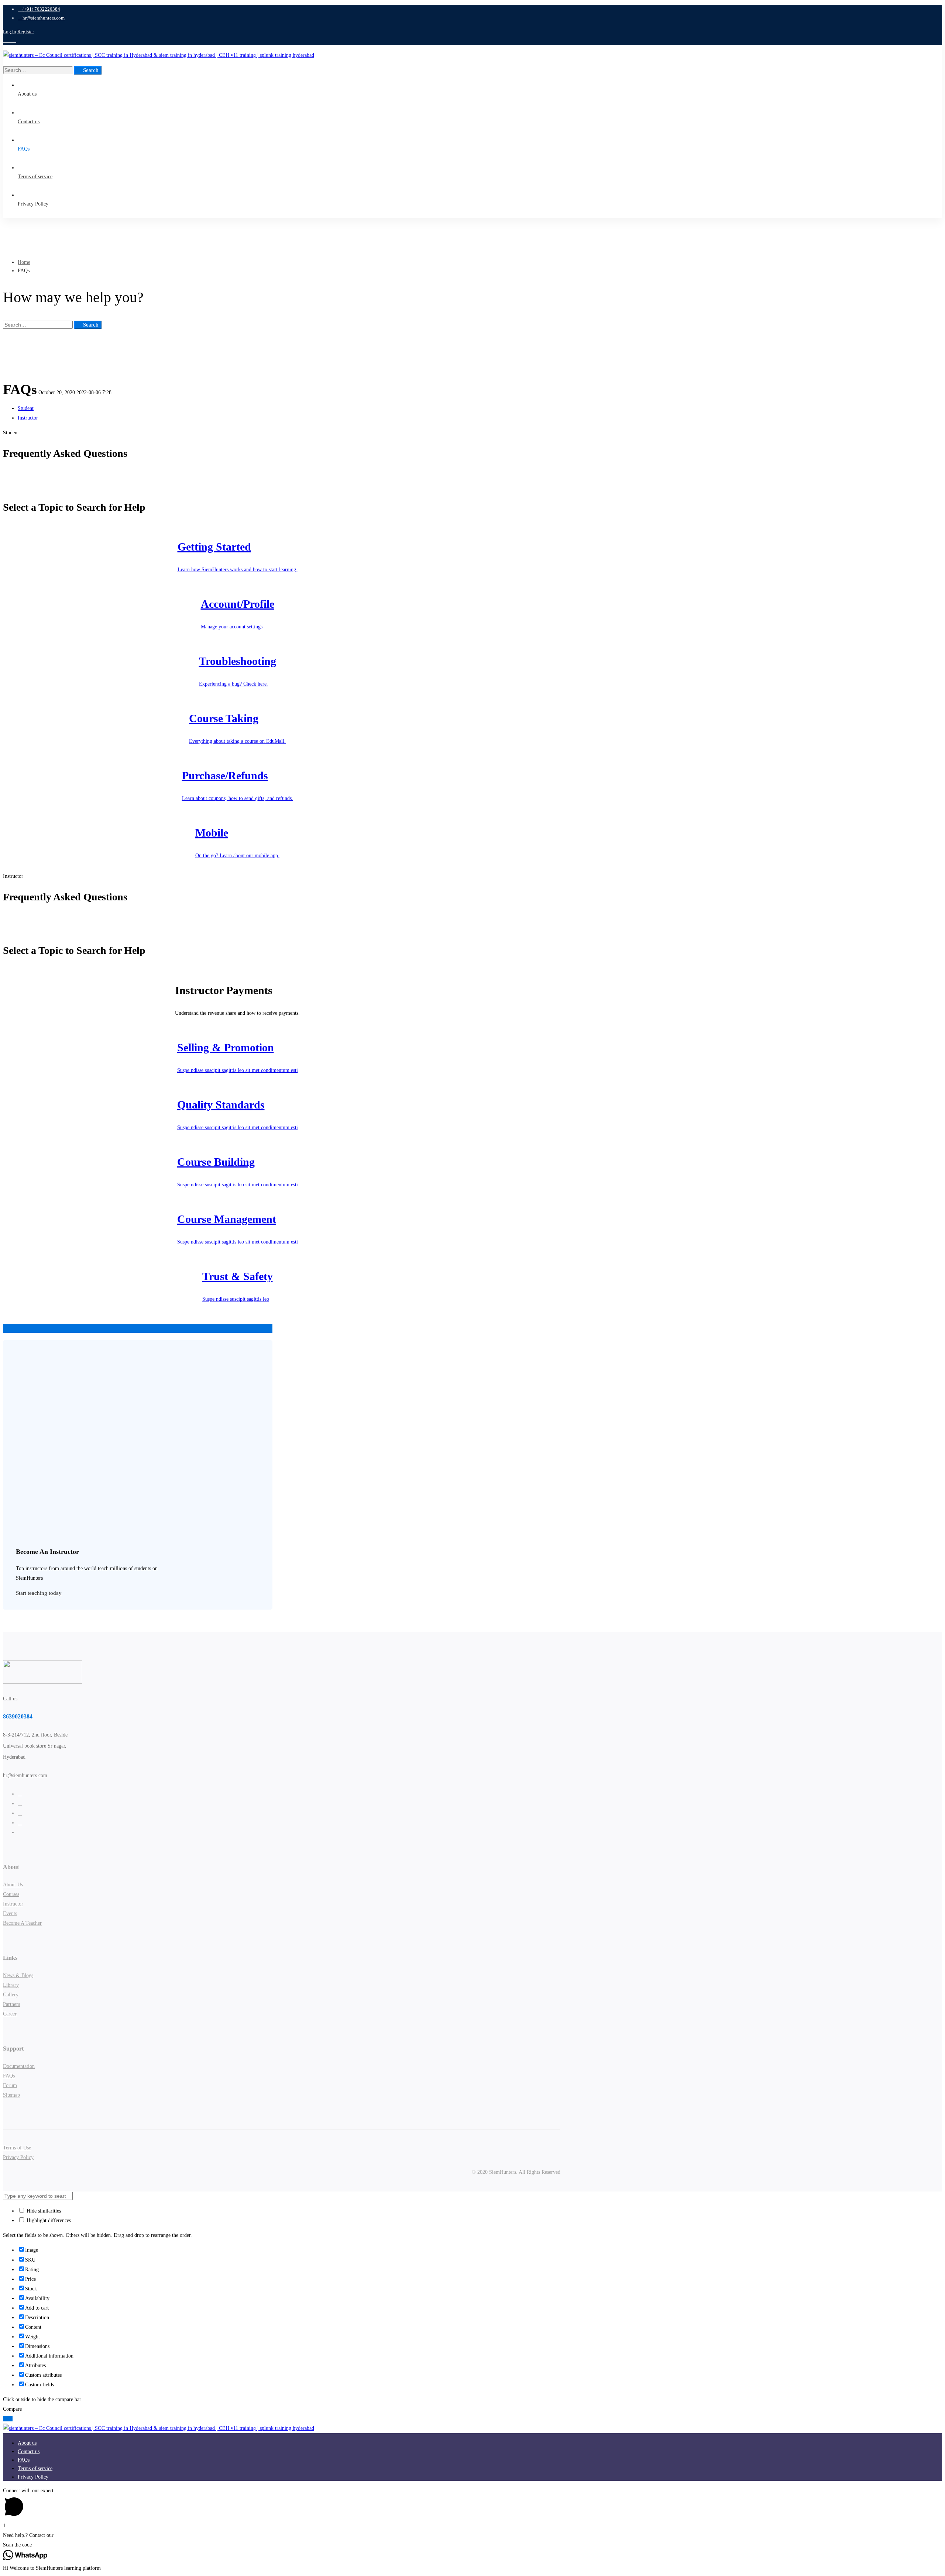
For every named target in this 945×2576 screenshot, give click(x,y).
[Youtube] (20, 1823)
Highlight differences (48, 2220)
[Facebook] (20, 1803)
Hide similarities (43, 2211)
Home (24, 262)
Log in (10, 32)
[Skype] (20, 1813)
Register (26, 32)
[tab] (245, 408)
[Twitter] (20, 1794)
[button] (65, 1593)
